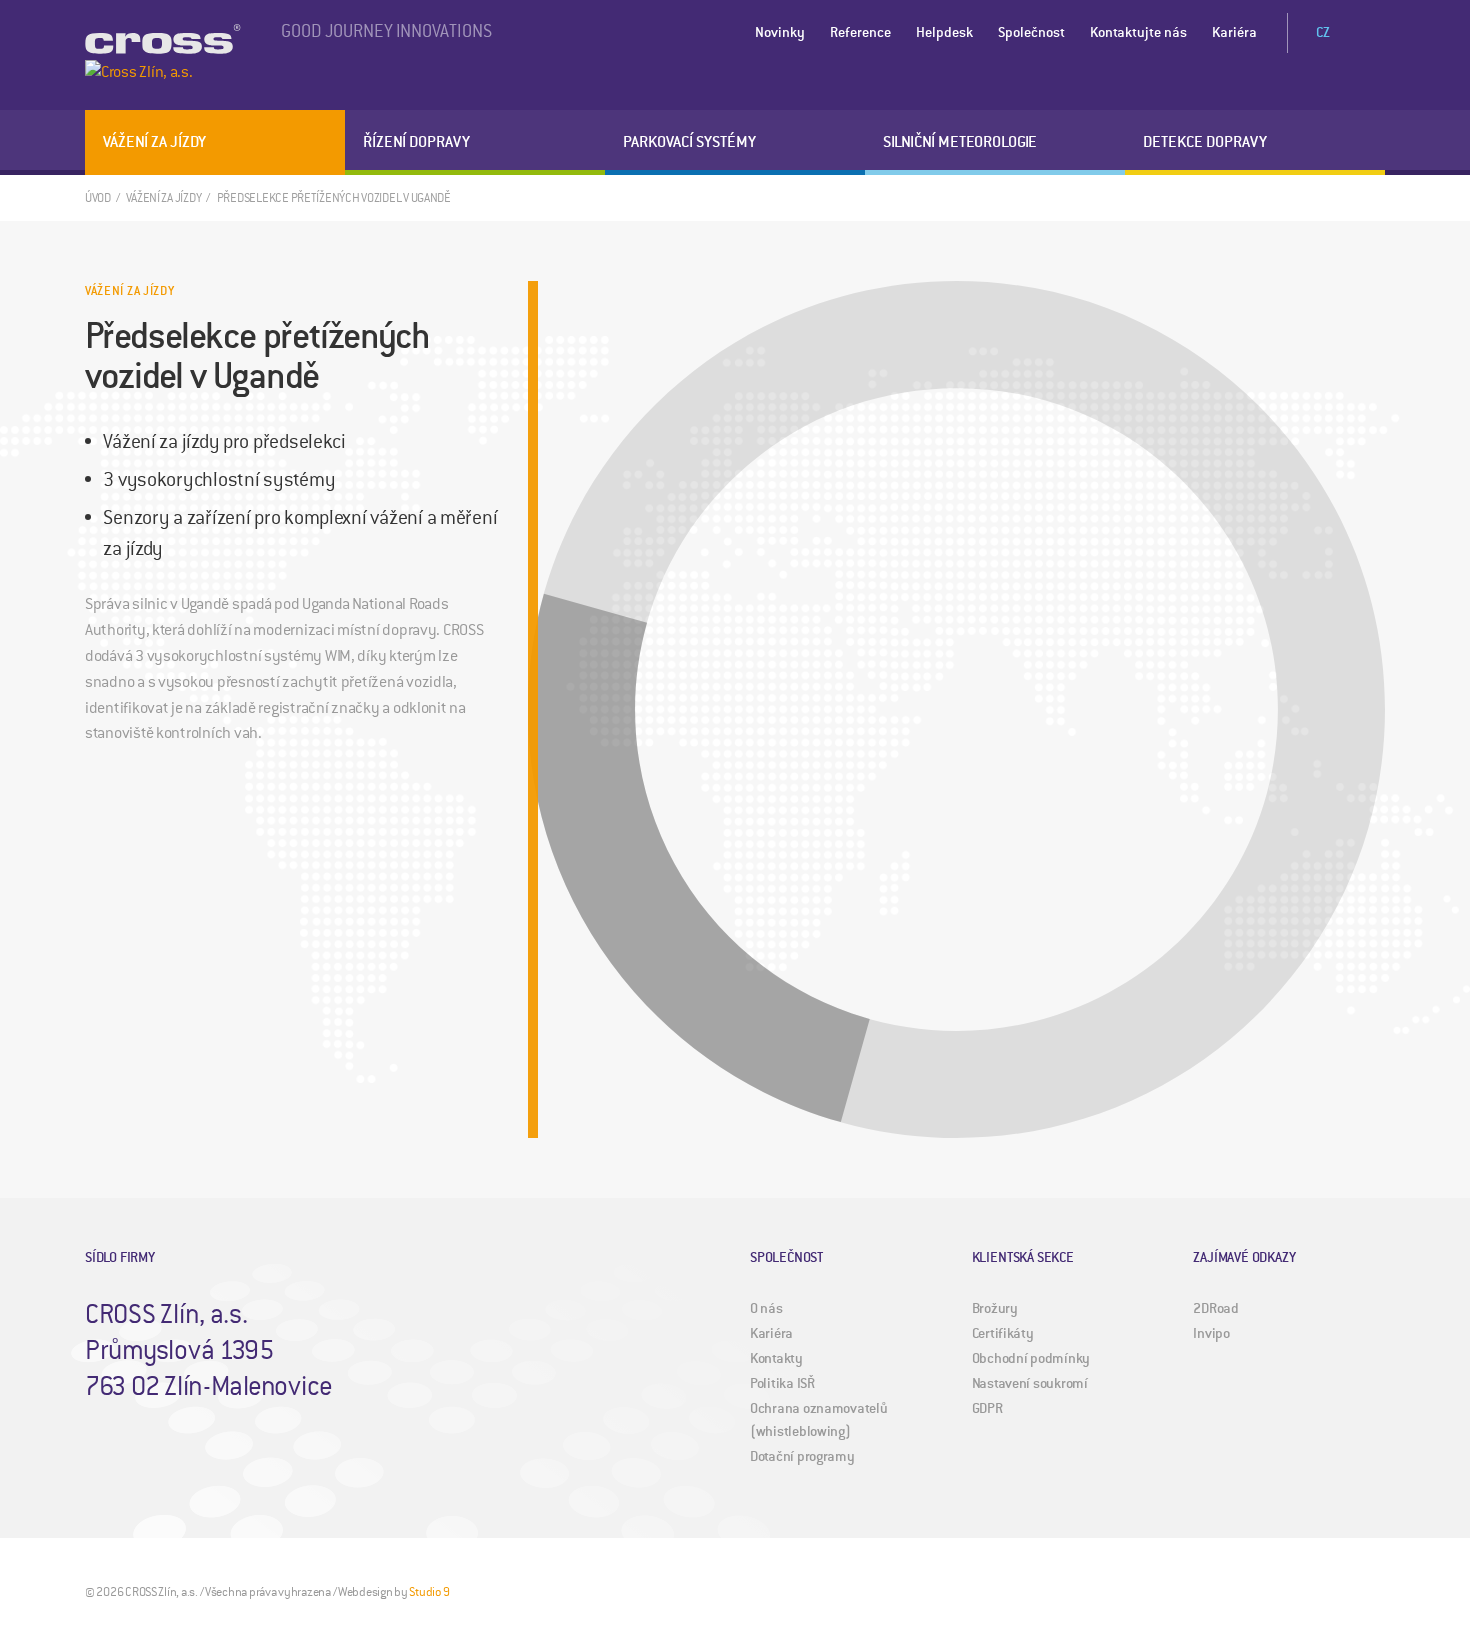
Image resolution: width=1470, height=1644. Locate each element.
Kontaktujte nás (1138, 32)
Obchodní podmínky (1031, 1358)
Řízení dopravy (416, 142)
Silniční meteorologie (960, 142)
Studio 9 (429, 1592)
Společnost (1031, 32)
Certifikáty (1003, 1333)
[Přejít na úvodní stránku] (163, 55)
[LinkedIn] (1373, 1591)
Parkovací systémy (689, 142)
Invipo (1211, 1333)
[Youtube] (1339, 1591)
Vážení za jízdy (154, 142)
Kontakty (776, 1358)
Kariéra (1234, 32)
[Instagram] (1305, 1591)
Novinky (780, 32)
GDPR (987, 1408)
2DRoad (1215, 1308)
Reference (860, 32)
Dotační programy (802, 1456)
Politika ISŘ (782, 1383)
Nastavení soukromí (1030, 1383)
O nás (766, 1308)
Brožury (995, 1308)
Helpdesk (944, 32)
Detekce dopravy (1205, 142)
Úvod (98, 198)
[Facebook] (1271, 1591)
